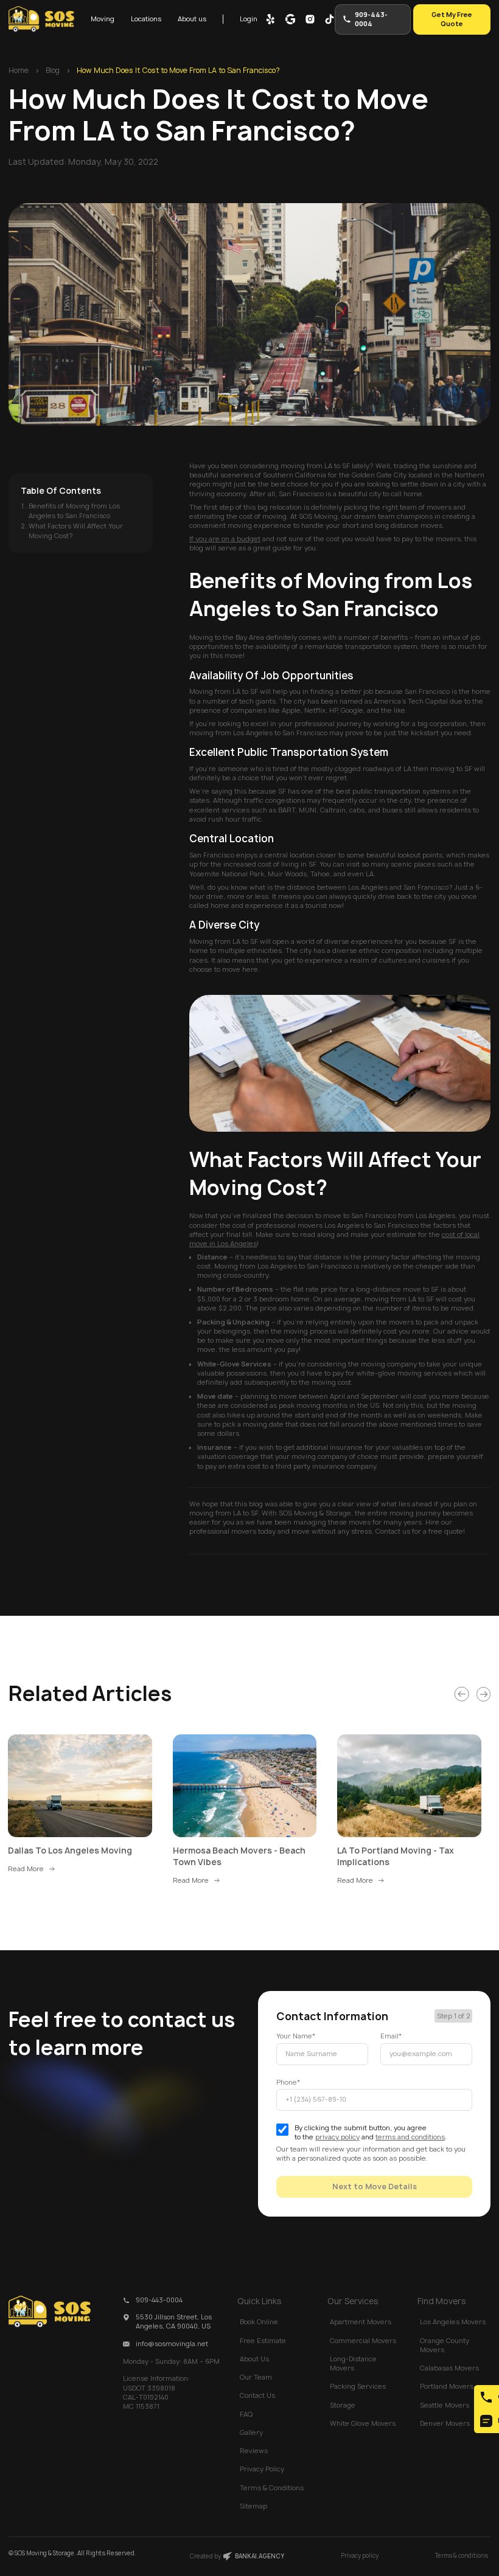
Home (19, 71)
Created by (237, 2556)
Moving (103, 19)
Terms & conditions (462, 2556)
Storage (343, 2405)
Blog (53, 71)
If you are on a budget (225, 539)
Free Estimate (263, 2341)
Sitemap (253, 2506)
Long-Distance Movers (353, 2363)
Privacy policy (360, 2556)
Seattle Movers (445, 2405)
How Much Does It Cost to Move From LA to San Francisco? (178, 71)
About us (192, 19)
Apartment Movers (361, 2322)
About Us (254, 2359)
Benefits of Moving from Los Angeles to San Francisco (74, 511)
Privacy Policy (262, 2469)
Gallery (251, 2432)
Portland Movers (447, 2386)
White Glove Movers (363, 2423)
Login (249, 19)
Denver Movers (445, 2423)
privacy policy (337, 2137)
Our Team (256, 2377)
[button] (102, 19)
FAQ (246, 2414)
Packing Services (358, 2386)
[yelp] (270, 19)
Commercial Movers (363, 2341)
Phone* (288, 2082)
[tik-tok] (330, 19)
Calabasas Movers (449, 2368)
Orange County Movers (445, 2345)
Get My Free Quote (452, 19)
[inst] (310, 19)
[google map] (291, 19)
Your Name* (296, 2036)
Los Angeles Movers (453, 2322)
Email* (391, 2036)
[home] (41, 19)
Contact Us (257, 2395)
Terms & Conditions (272, 2488)
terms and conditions (410, 2137)
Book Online (259, 2322)
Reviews (254, 2451)
